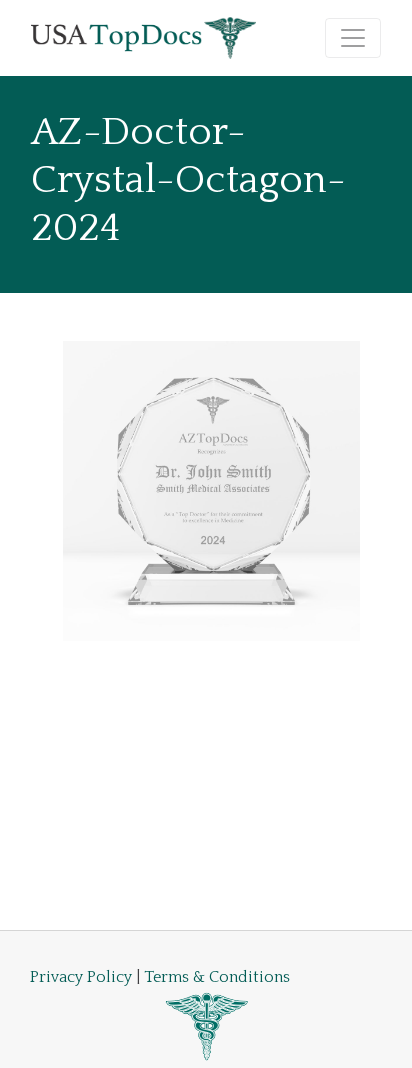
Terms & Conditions (217, 977)
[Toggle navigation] (353, 38)
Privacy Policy (81, 977)
